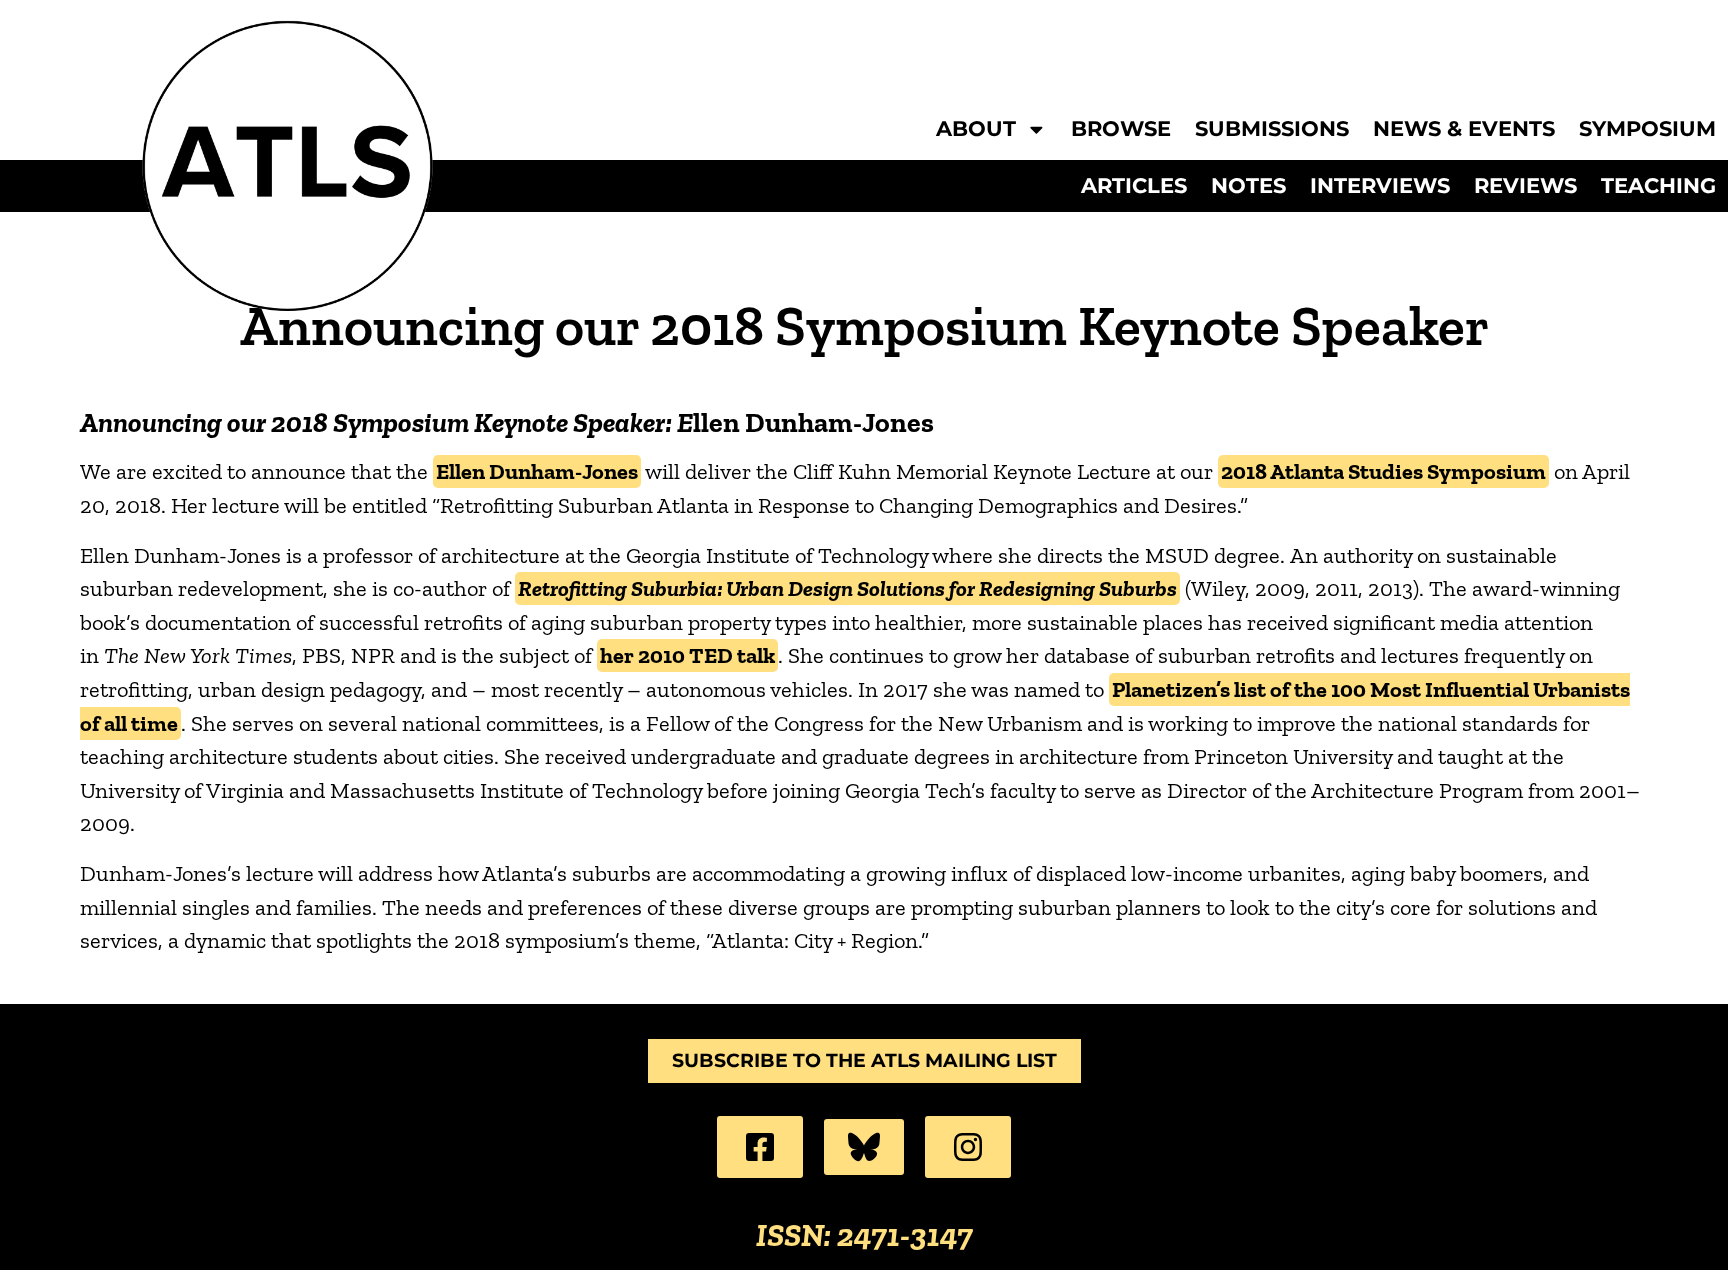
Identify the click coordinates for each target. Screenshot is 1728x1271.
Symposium (1647, 129)
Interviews (1380, 186)
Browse (1121, 129)
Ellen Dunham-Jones (537, 471)
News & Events (1464, 129)
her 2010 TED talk (687, 655)
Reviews (1525, 186)
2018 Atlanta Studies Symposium (1383, 471)
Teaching (1658, 186)
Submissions (1272, 129)
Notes (1248, 186)
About (976, 129)
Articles (1134, 186)
